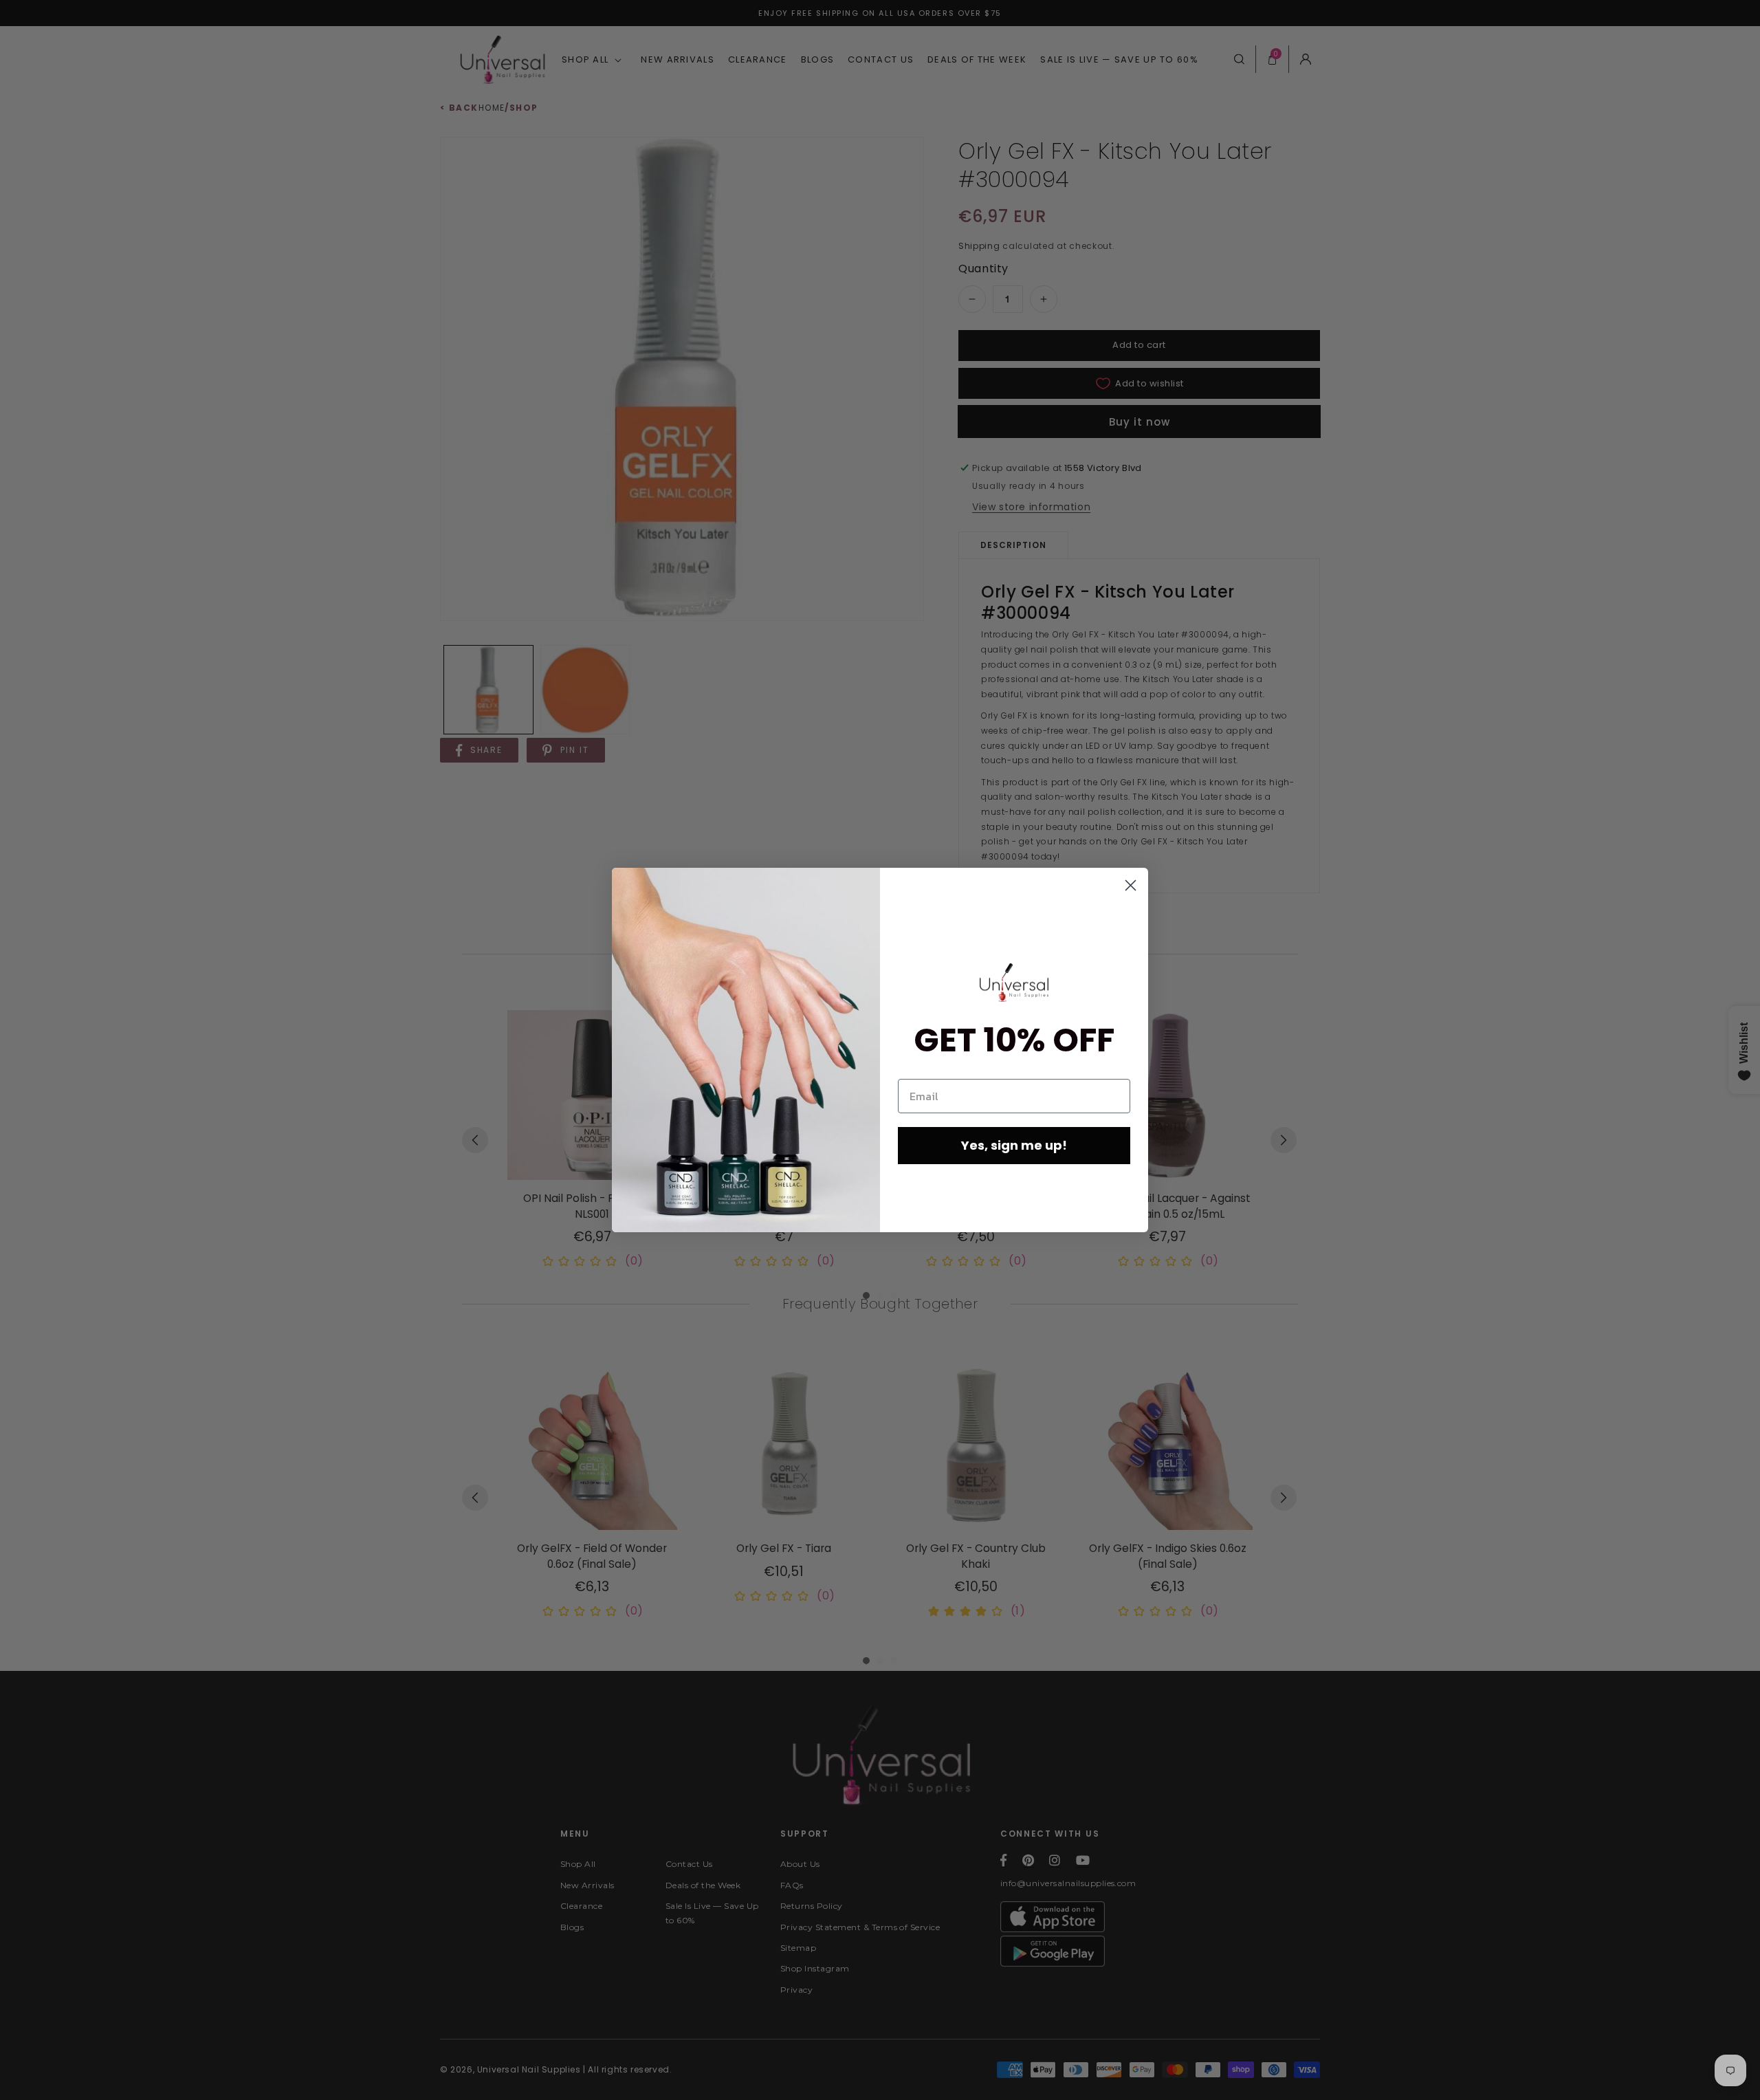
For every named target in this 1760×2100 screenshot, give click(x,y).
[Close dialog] (1131, 885)
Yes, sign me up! (1014, 1145)
